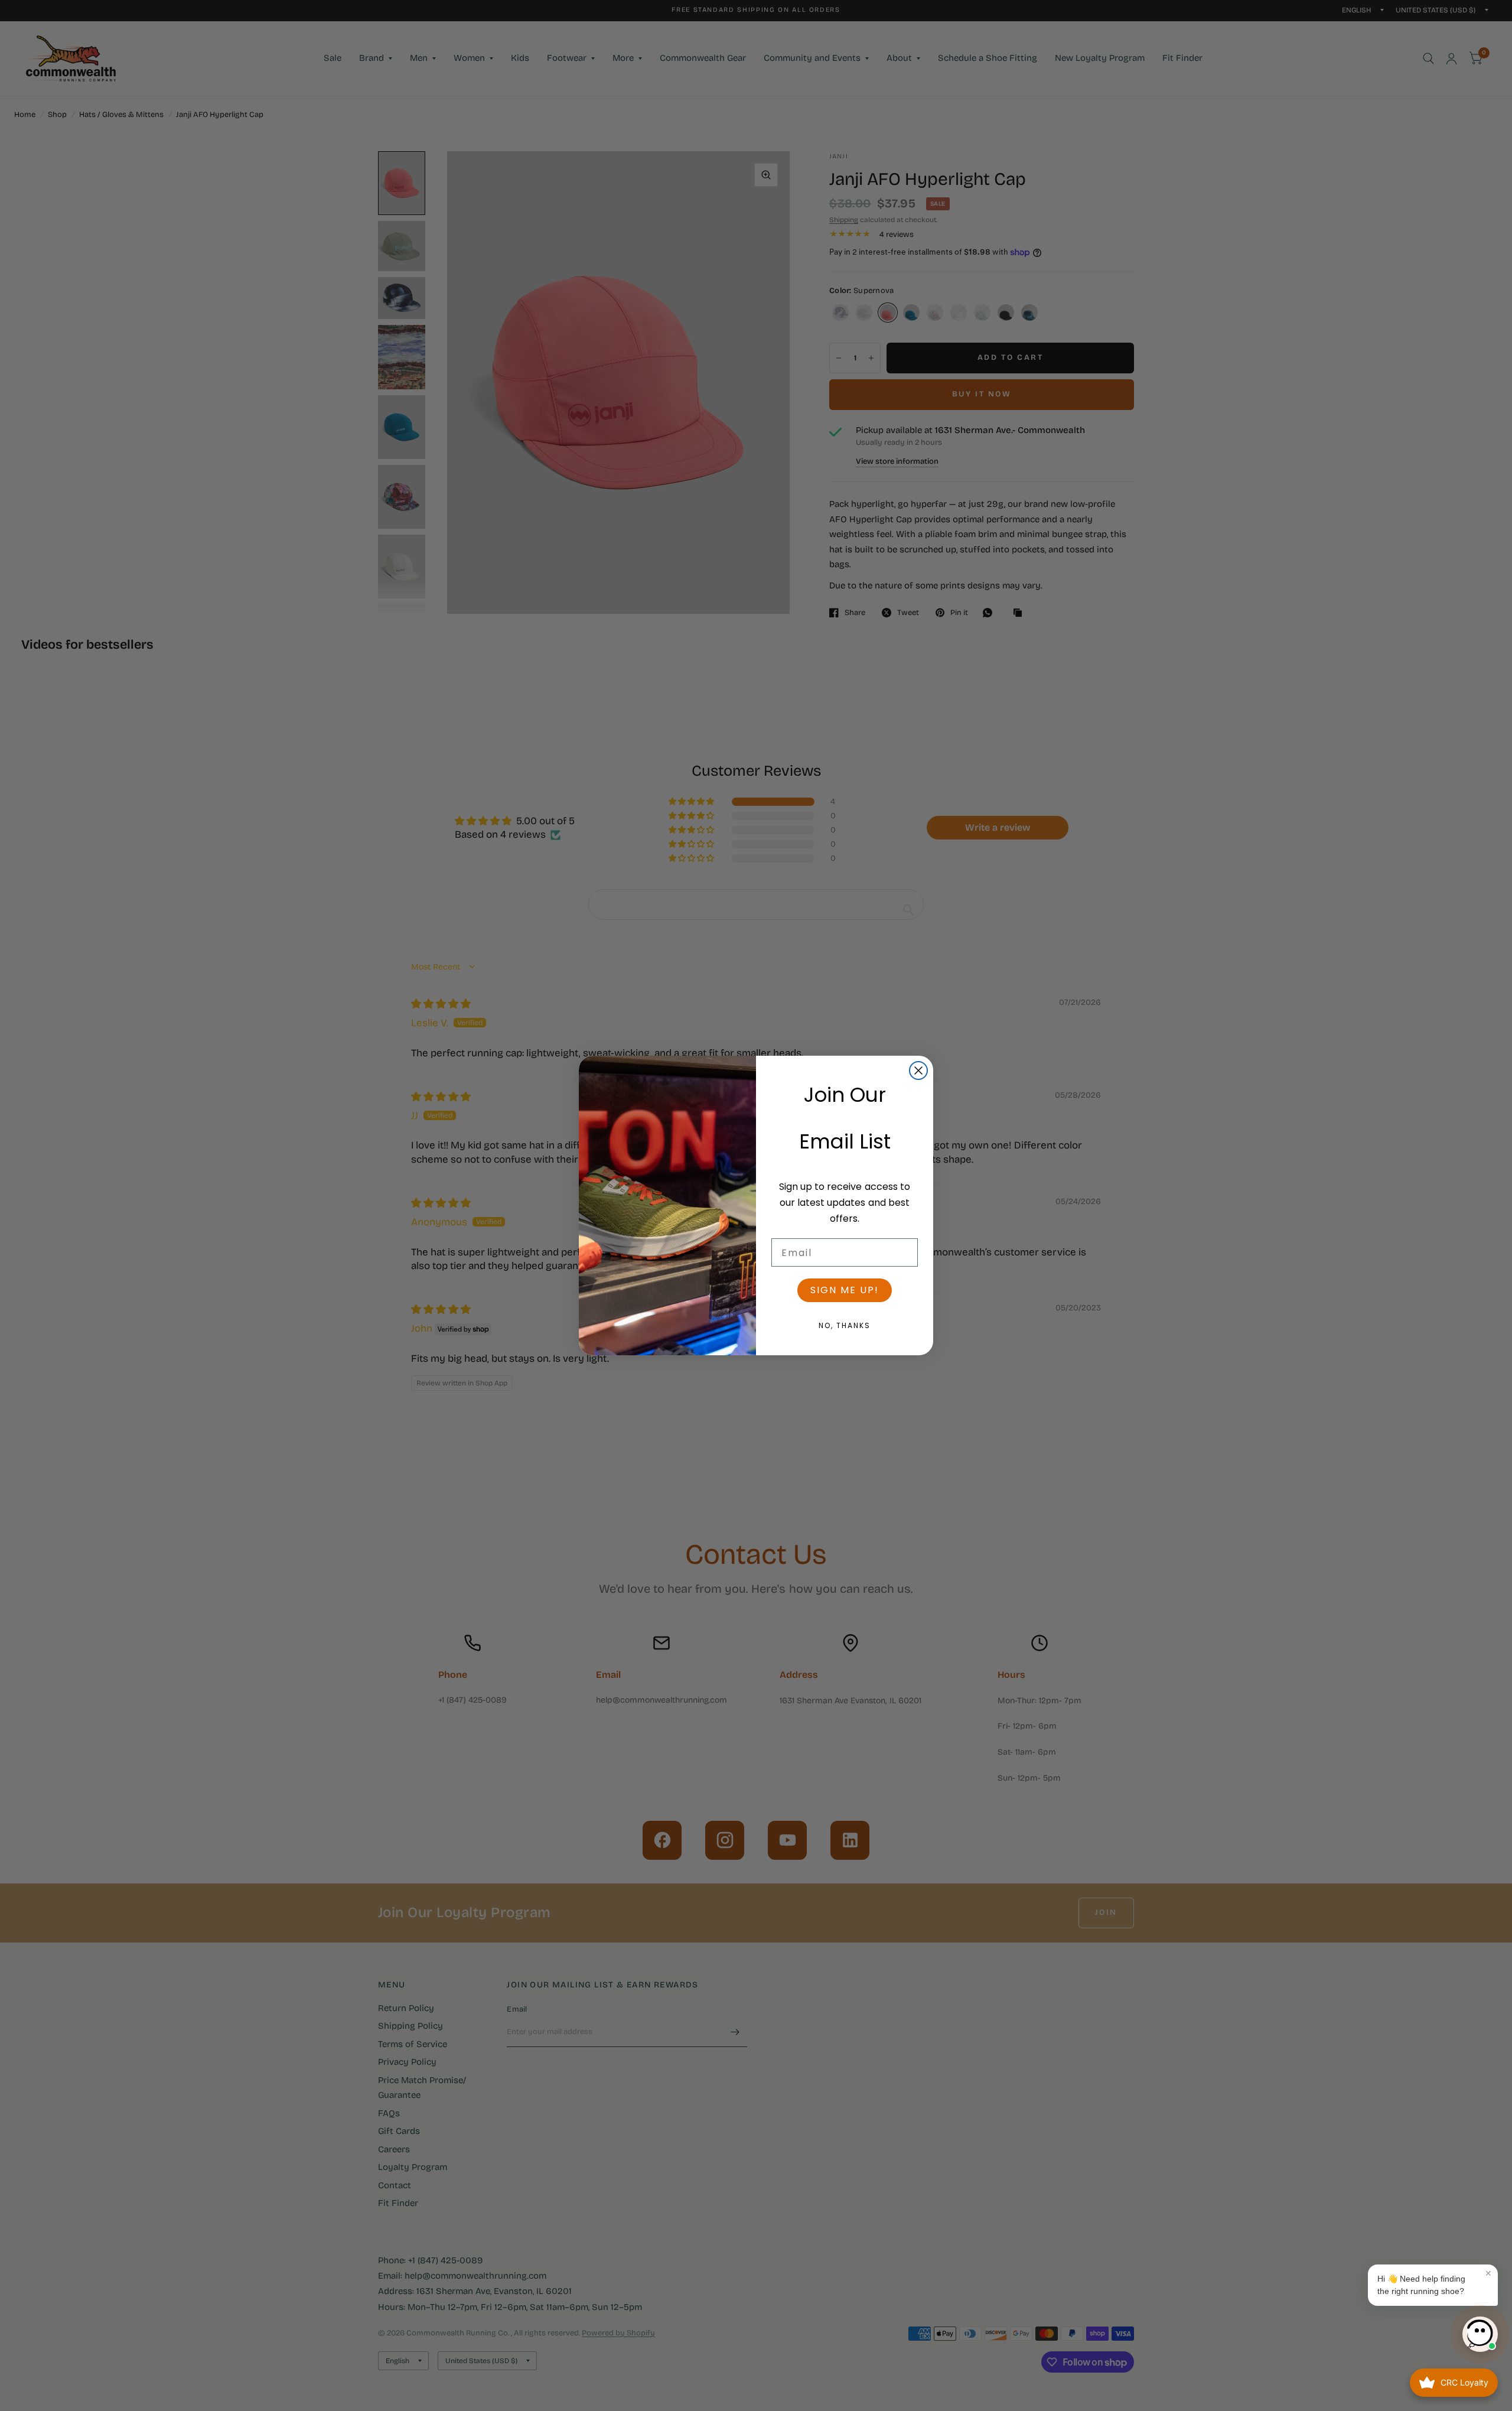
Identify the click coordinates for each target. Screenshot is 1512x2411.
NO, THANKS (845, 1325)
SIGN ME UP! (845, 1290)
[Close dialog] (918, 1071)
